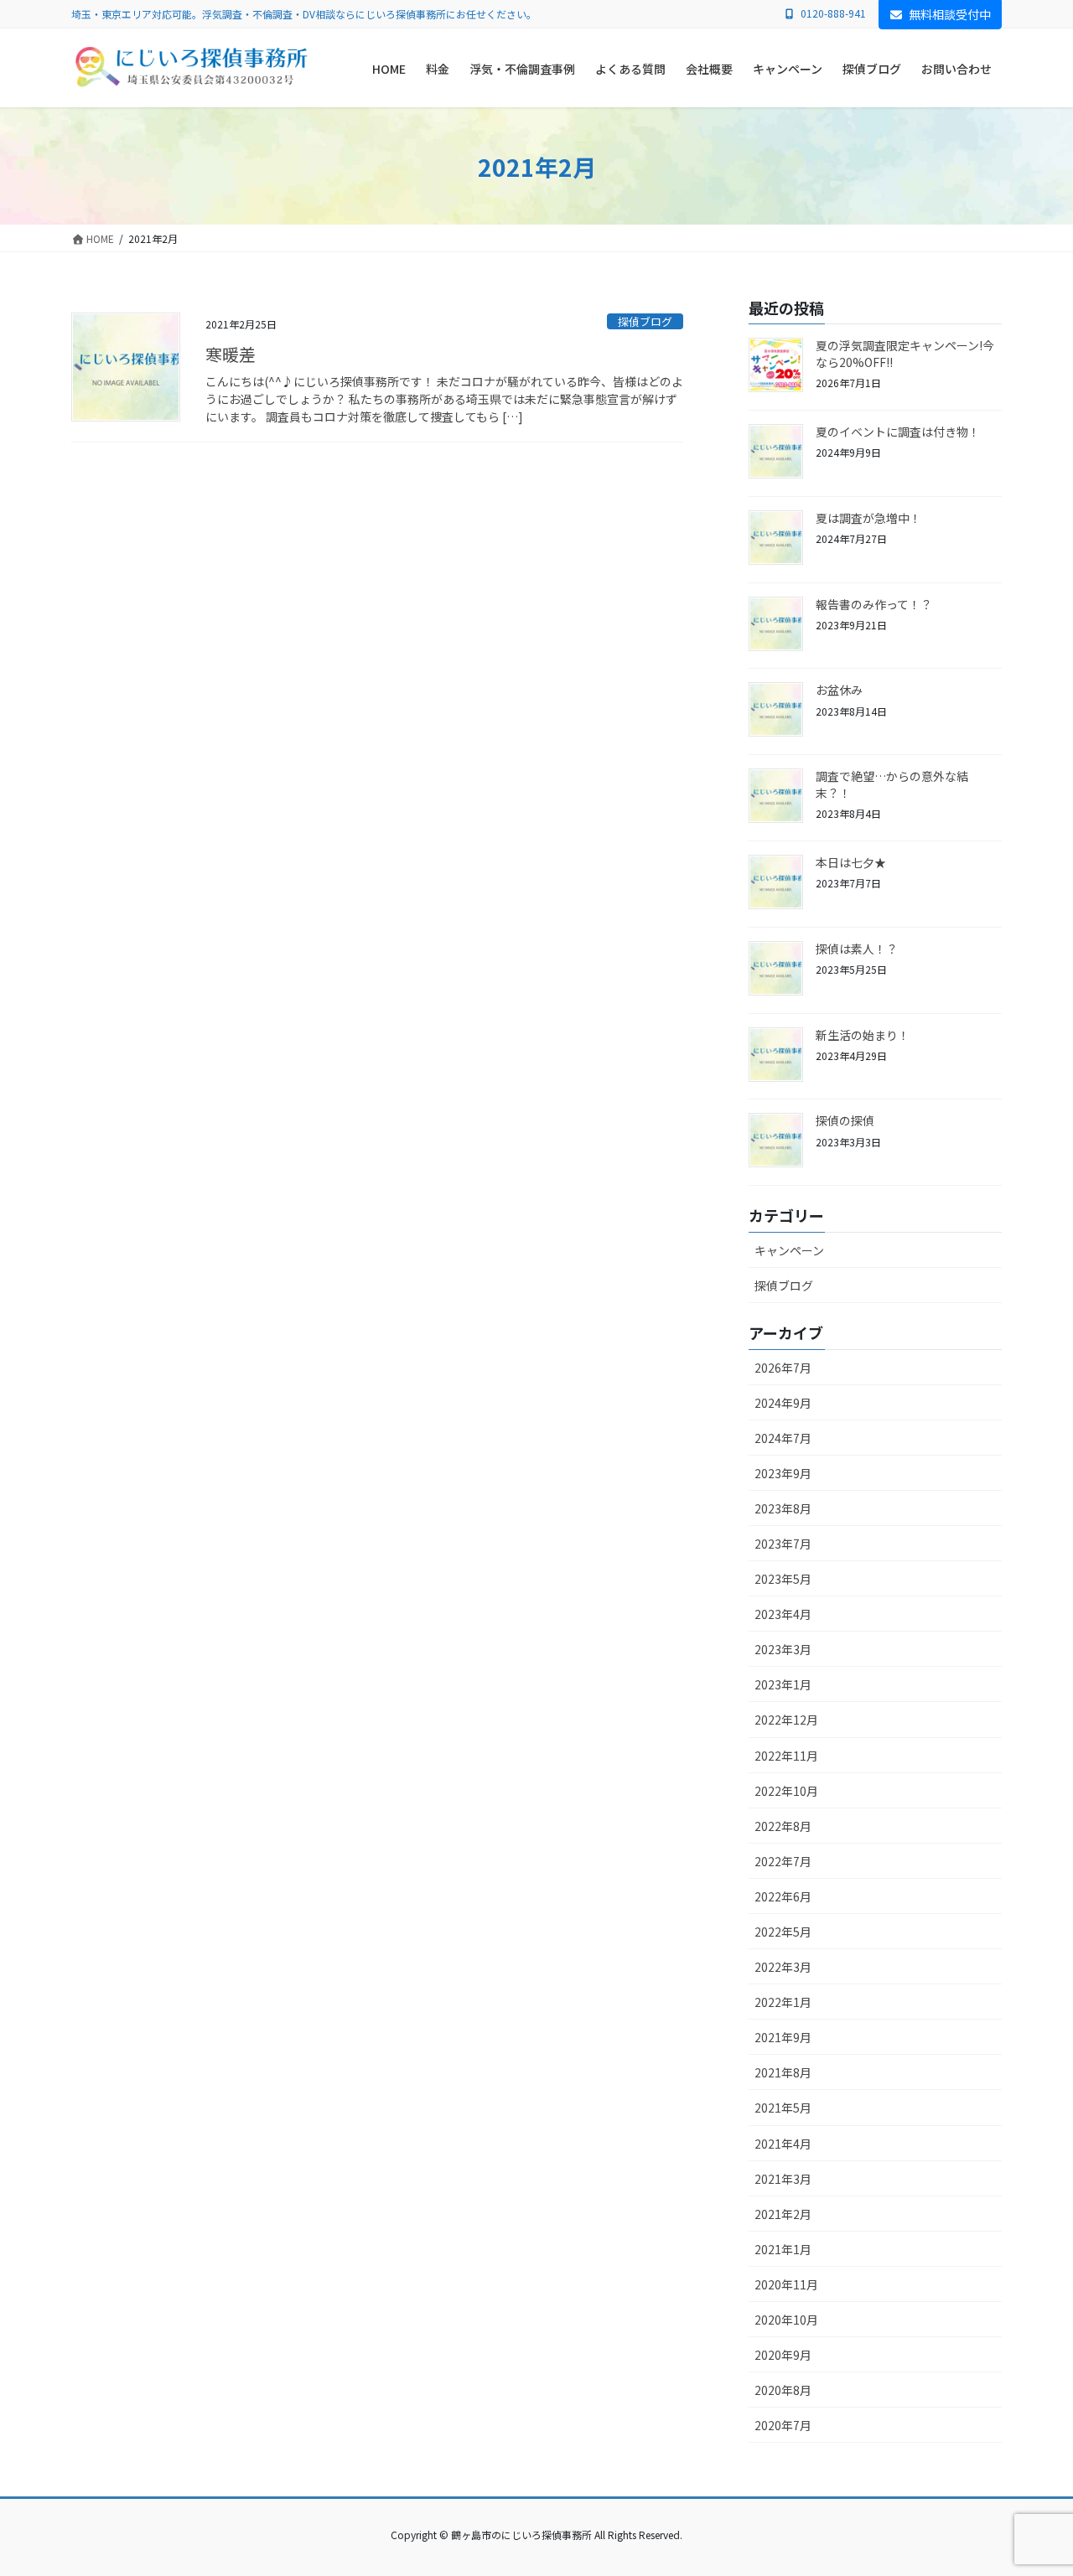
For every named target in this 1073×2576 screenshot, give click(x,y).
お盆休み (839, 690)
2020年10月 (786, 2320)
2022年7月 (783, 1861)
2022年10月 (786, 1791)
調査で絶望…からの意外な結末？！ (892, 784)
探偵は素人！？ (857, 949)
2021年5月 (783, 2108)
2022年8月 (783, 1826)
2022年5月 (783, 1932)
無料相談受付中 (950, 14)
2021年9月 (783, 2037)
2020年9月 (783, 2355)
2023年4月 (783, 1614)
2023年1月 (783, 1684)
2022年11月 (786, 1756)
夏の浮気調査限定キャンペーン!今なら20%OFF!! (905, 354)
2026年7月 (783, 1368)
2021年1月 (783, 2249)
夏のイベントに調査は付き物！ (898, 432)
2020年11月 (786, 2284)
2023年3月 (783, 1649)
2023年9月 (783, 1473)
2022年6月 (783, 1896)
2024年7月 (783, 1438)
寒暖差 (231, 354)
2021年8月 (783, 2072)
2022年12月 (786, 1720)
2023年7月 (783, 1544)
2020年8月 (783, 2390)
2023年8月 (783, 1508)
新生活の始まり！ (863, 1035)
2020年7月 (783, 2425)
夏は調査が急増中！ (868, 518)
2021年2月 (783, 2214)
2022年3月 (783, 1967)
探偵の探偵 (845, 1120)
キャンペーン (789, 1250)
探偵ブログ (645, 321)
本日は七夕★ (851, 862)
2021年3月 (783, 2179)
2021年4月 (783, 2144)
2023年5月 (783, 1579)
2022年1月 (783, 2002)
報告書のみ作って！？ (874, 604)
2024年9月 (783, 1403)
